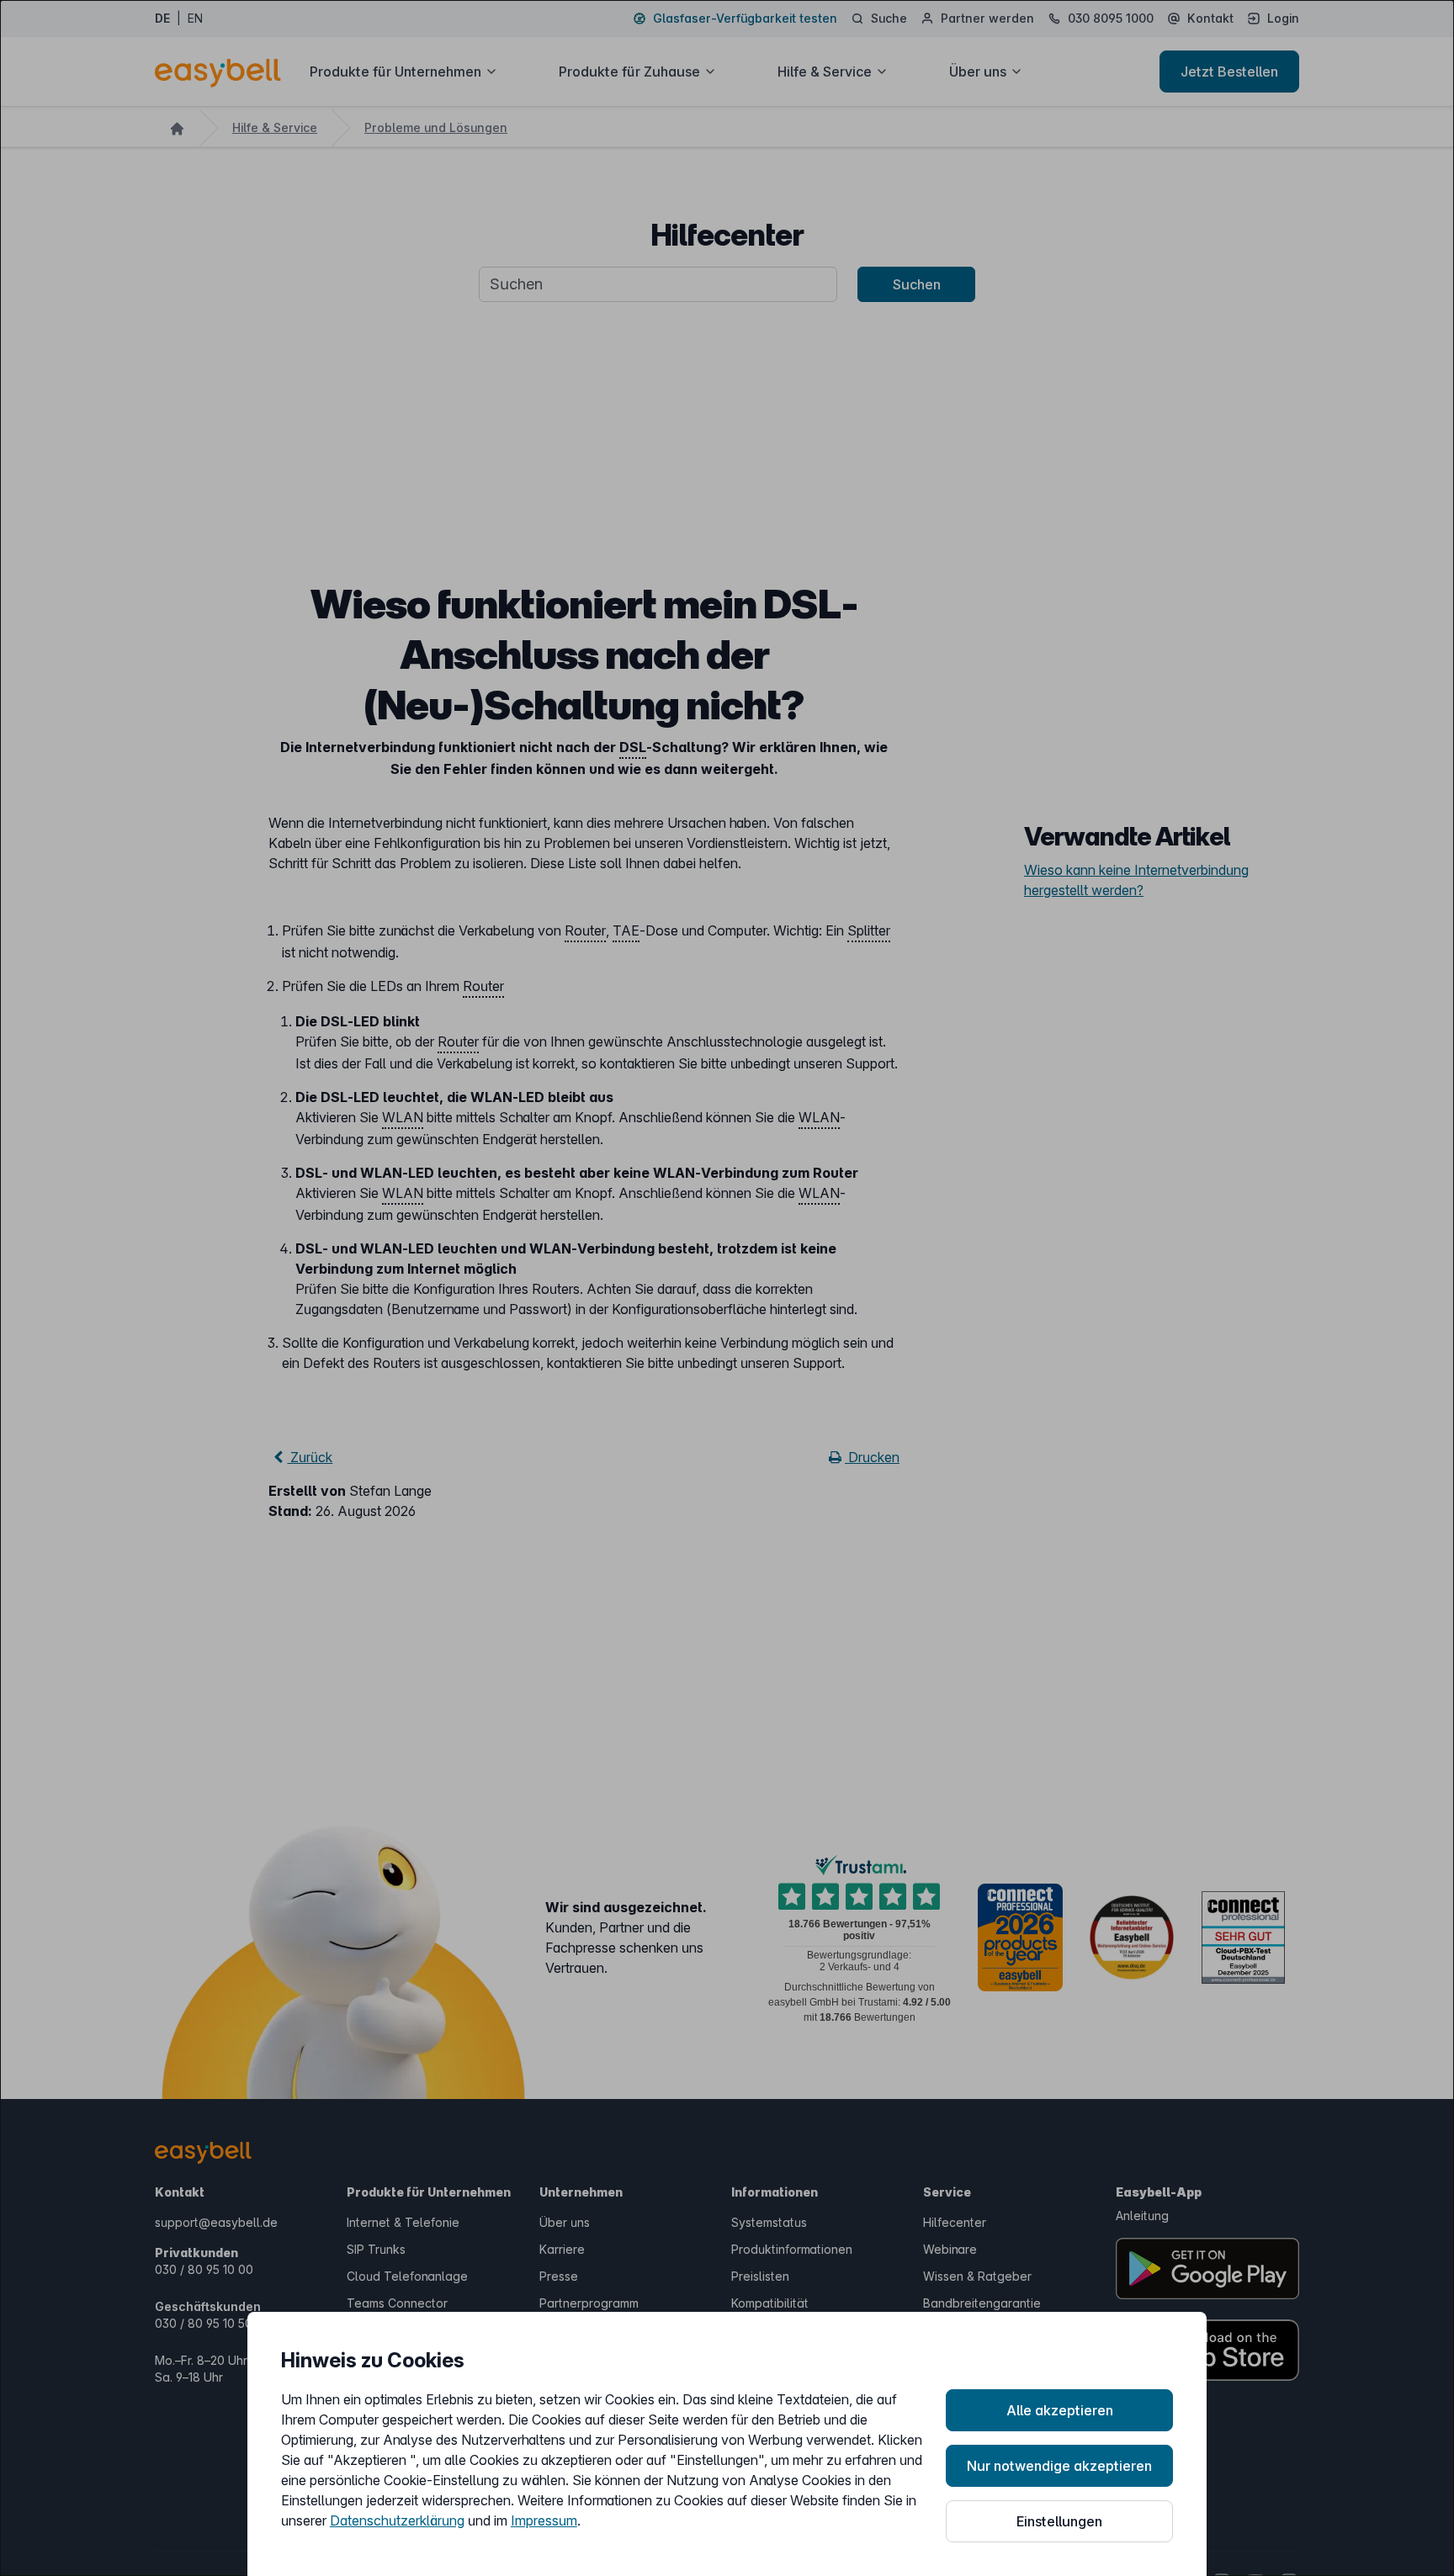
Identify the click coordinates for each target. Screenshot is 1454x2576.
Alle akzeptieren (1060, 2410)
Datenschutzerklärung (397, 2520)
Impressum (544, 2520)
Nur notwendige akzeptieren (1059, 2466)
